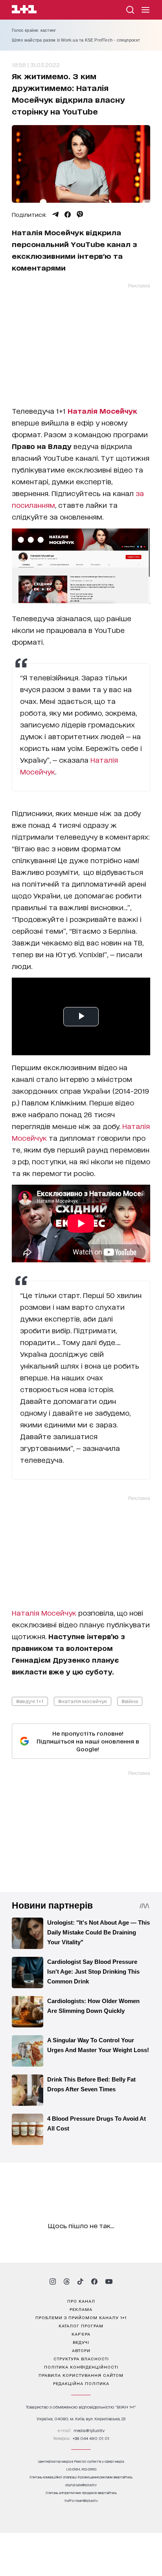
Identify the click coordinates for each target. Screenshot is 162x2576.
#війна (130, 1701)
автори (81, 2350)
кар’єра (81, 2334)
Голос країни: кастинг (34, 30)
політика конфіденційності (81, 2367)
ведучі (81, 2342)
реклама (81, 2309)
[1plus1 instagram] (53, 2281)
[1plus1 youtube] (109, 2281)
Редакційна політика (81, 2383)
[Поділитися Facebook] (68, 215)
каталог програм (81, 2325)
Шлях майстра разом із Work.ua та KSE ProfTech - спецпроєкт (76, 40)
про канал (81, 2301)
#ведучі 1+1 (30, 1701)
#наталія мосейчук (83, 1701)
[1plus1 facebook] (94, 2281)
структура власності (81, 2358)
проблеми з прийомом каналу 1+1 (81, 2317)
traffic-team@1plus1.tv (81, 2501)
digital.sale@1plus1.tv (81, 2485)
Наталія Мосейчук (44, 1612)
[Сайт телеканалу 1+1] (24, 10)
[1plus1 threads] (67, 2281)
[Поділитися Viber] (80, 215)
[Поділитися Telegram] (55, 215)
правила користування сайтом (81, 2375)
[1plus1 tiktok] (80, 2281)
